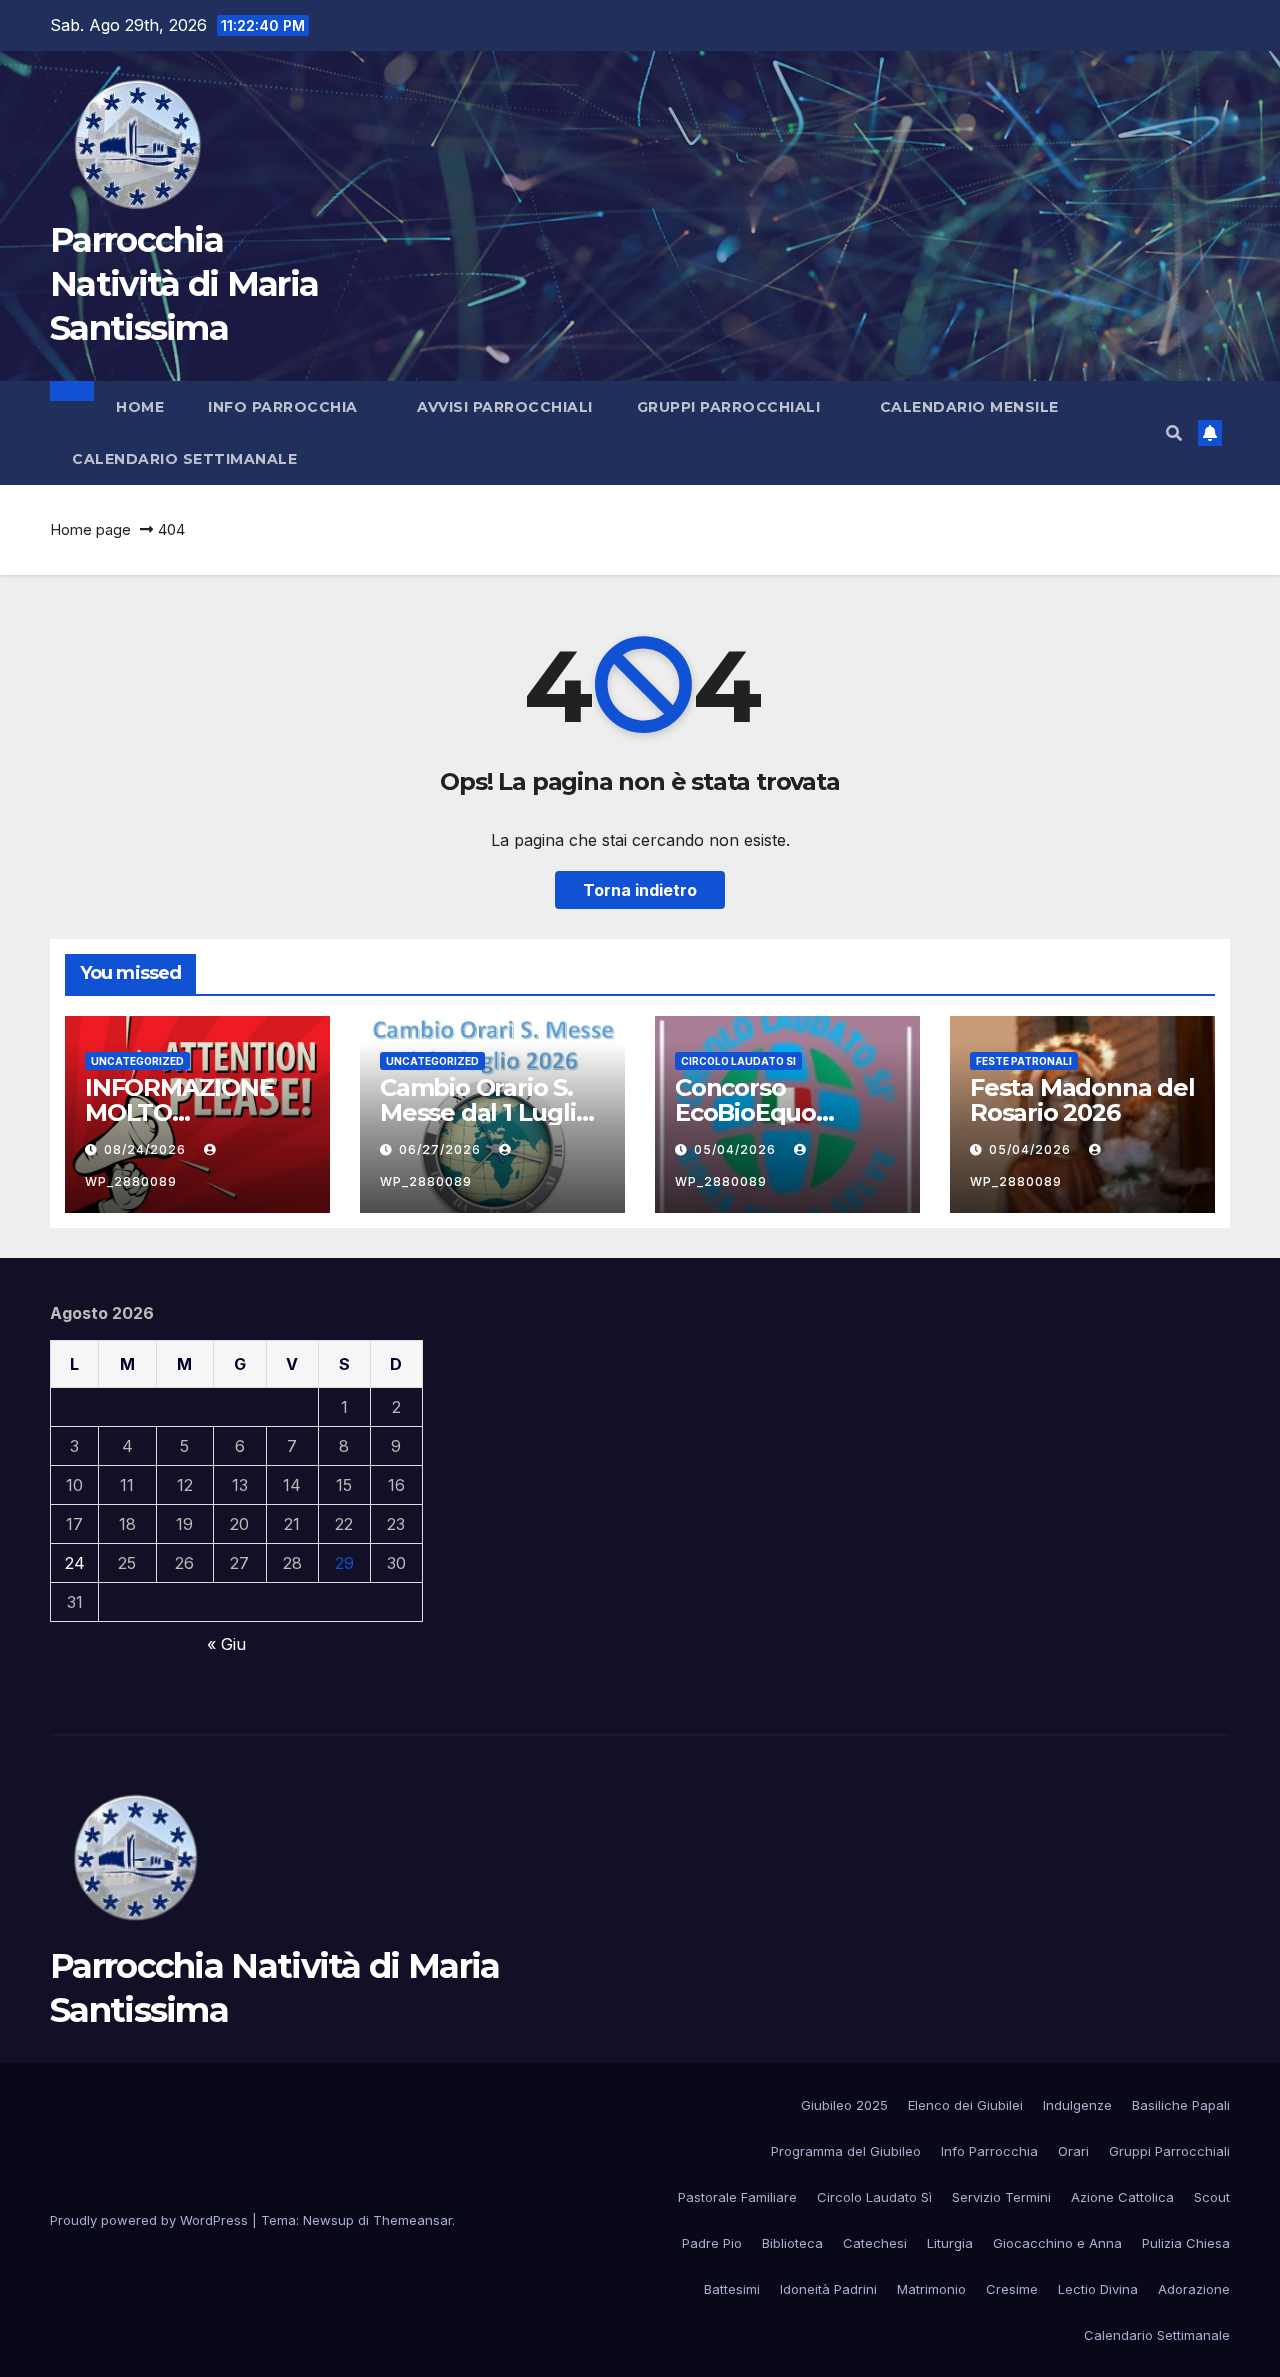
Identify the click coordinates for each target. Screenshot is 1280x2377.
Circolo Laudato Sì (874, 2197)
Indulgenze (1077, 2105)
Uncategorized (137, 1061)
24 (75, 1563)
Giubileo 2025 (844, 2105)
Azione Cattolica (1122, 2197)
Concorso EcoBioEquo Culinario (745, 1112)
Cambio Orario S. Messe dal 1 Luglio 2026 (485, 1112)
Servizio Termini (1001, 2197)
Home (140, 407)
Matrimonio (931, 2289)
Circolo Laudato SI (738, 1061)
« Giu (226, 1644)
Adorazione (1194, 2289)
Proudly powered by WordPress (151, 2220)
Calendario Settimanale (184, 459)
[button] (1174, 433)
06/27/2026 (442, 1149)
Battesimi (732, 2289)
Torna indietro (640, 890)
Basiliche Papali (1181, 2105)
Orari (1073, 2151)
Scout (1212, 2197)
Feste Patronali (1024, 1061)
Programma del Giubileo (846, 2151)
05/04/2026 (737, 1149)
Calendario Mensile (969, 407)
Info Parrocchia (285, 407)
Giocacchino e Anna (1057, 2243)
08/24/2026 (147, 1149)
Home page (90, 529)
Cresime (1012, 2289)
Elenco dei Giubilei (965, 2105)
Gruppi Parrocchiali (731, 407)
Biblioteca (792, 2243)
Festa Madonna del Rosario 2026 (1082, 1100)
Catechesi (875, 2243)
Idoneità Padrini (828, 2289)
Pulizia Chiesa (1186, 2243)
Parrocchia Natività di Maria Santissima (184, 284)
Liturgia (950, 2243)
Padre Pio (712, 2243)
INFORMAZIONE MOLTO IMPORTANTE (179, 1112)
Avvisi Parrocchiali (505, 407)
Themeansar (412, 2220)
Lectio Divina (1098, 2289)
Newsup (328, 2220)
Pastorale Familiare (737, 2197)
